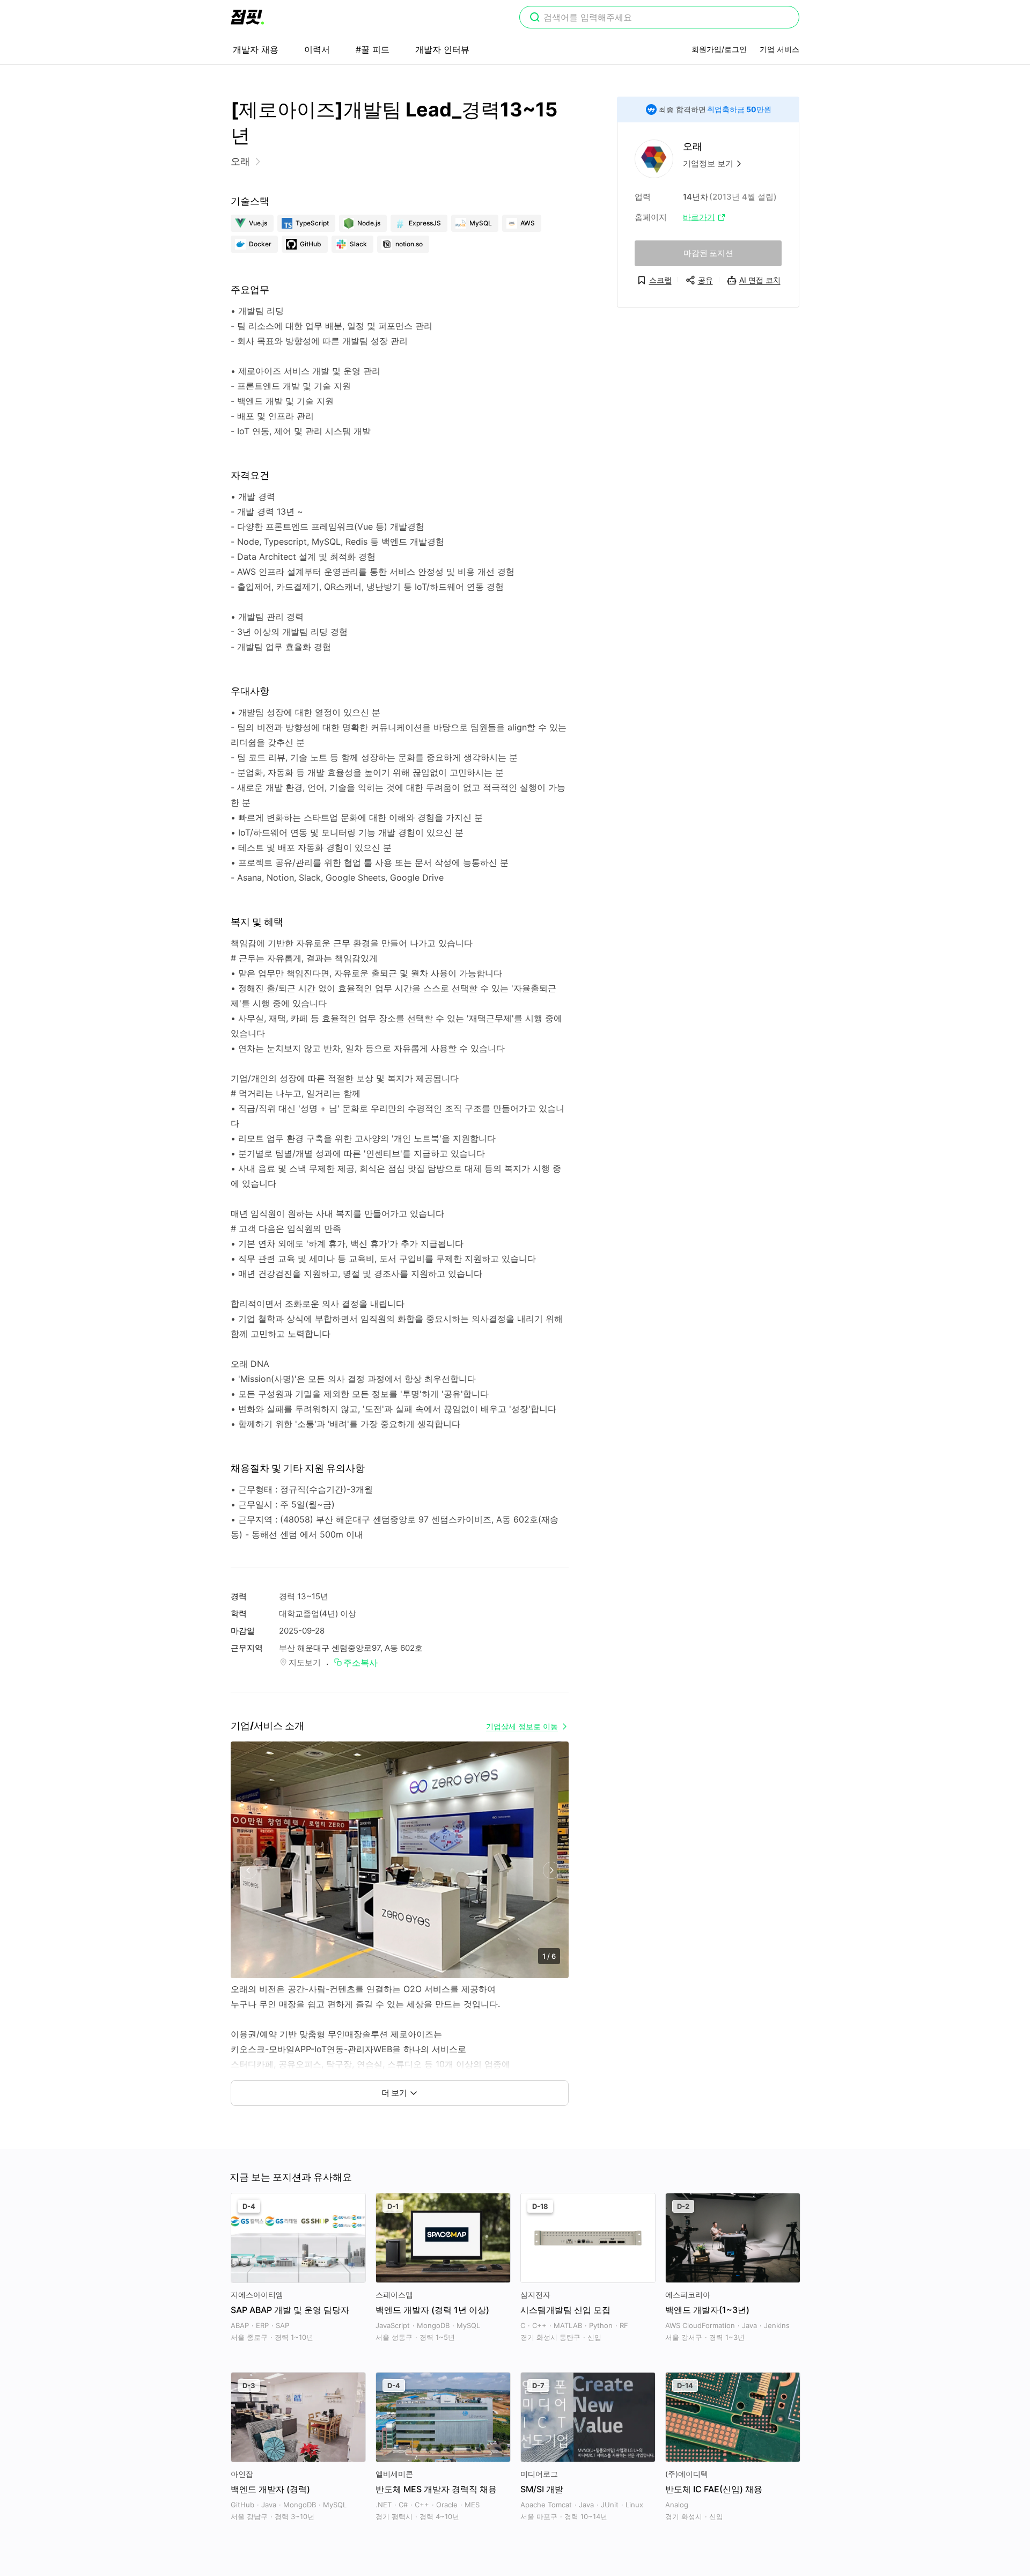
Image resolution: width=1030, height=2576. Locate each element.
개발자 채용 (256, 49)
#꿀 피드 (373, 49)
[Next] (551, 1871)
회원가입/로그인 (719, 49)
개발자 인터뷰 (442, 49)
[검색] (535, 18)
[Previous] (248, 1871)
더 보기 (394, 2093)
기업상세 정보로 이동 (522, 1726)
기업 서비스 (779, 49)
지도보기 (305, 1662)
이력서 (317, 49)
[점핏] (247, 17)
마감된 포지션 (708, 253)
